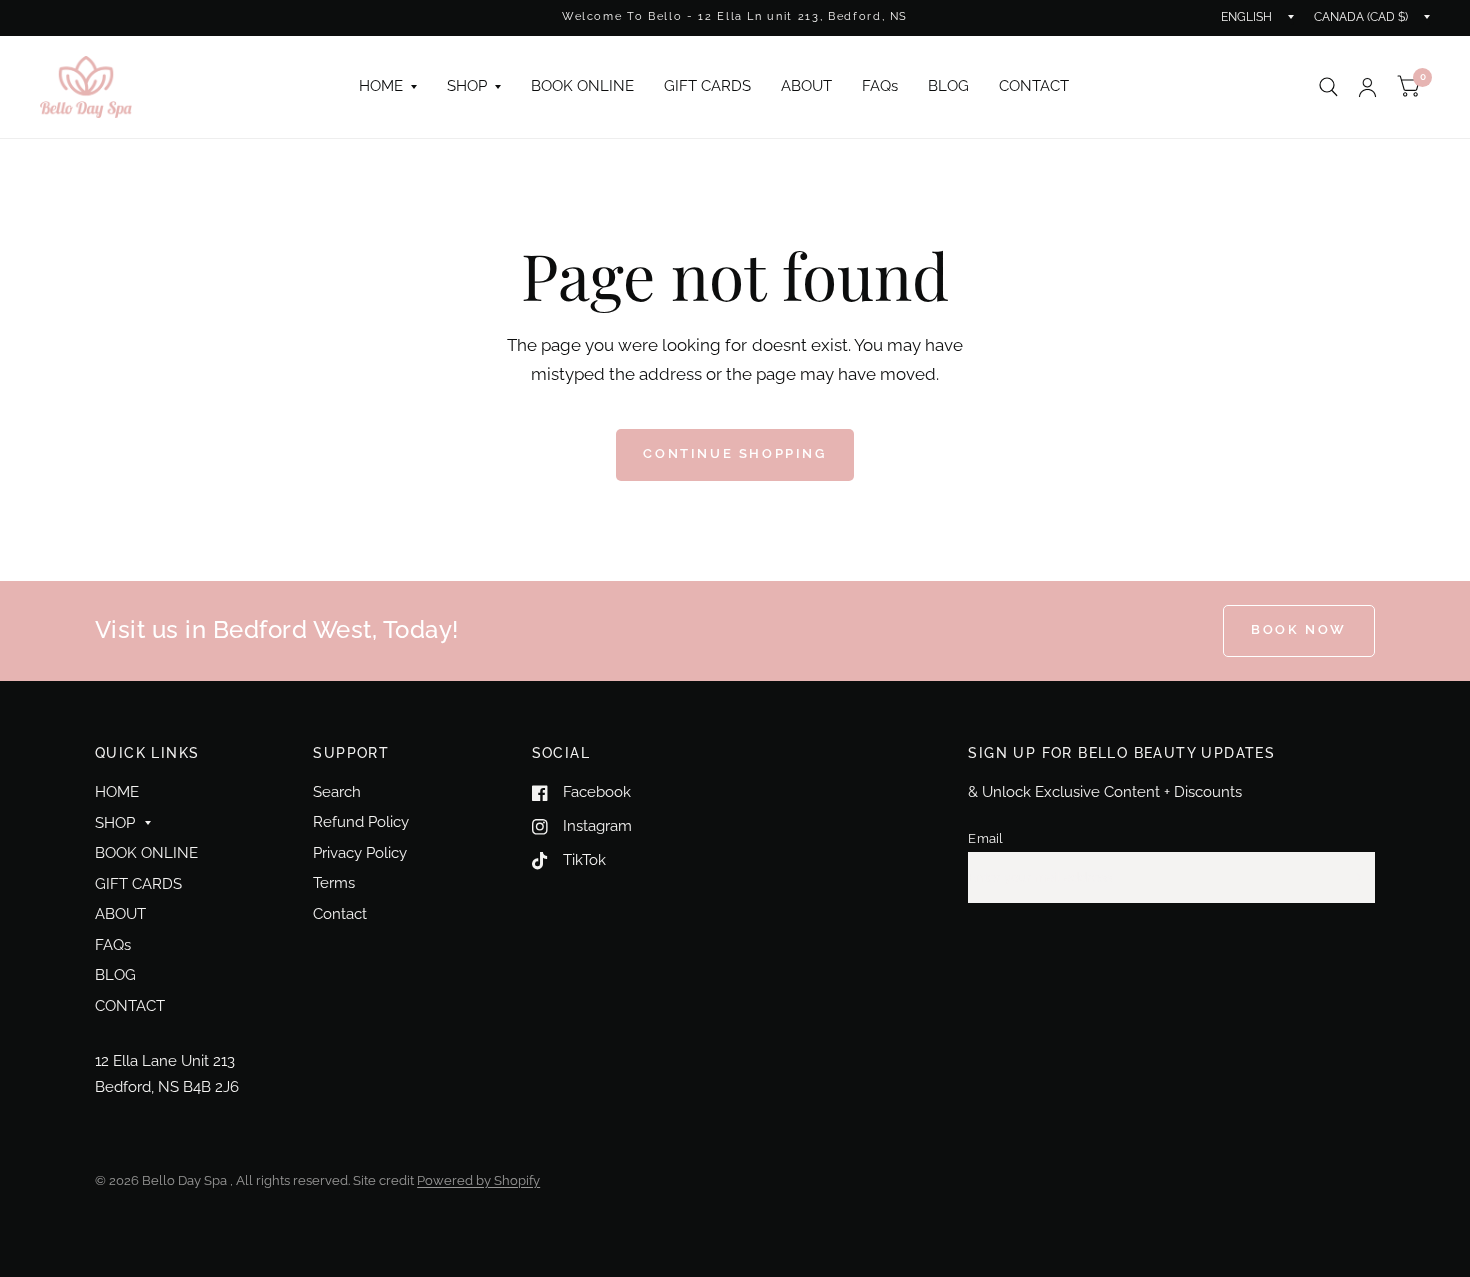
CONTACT (1034, 86)
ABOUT (806, 86)
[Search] (1328, 87)
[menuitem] (388, 87)
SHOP (467, 86)
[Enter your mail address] (1355, 878)
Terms (334, 883)
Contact (340, 914)
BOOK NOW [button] (1299, 629)
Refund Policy (361, 822)
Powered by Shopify (478, 1180)
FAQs (880, 86)
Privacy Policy (360, 853)
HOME (381, 86)
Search (337, 792)
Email (985, 838)
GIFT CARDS (707, 86)
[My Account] (1367, 87)
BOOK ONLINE (582, 86)
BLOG (948, 86)
